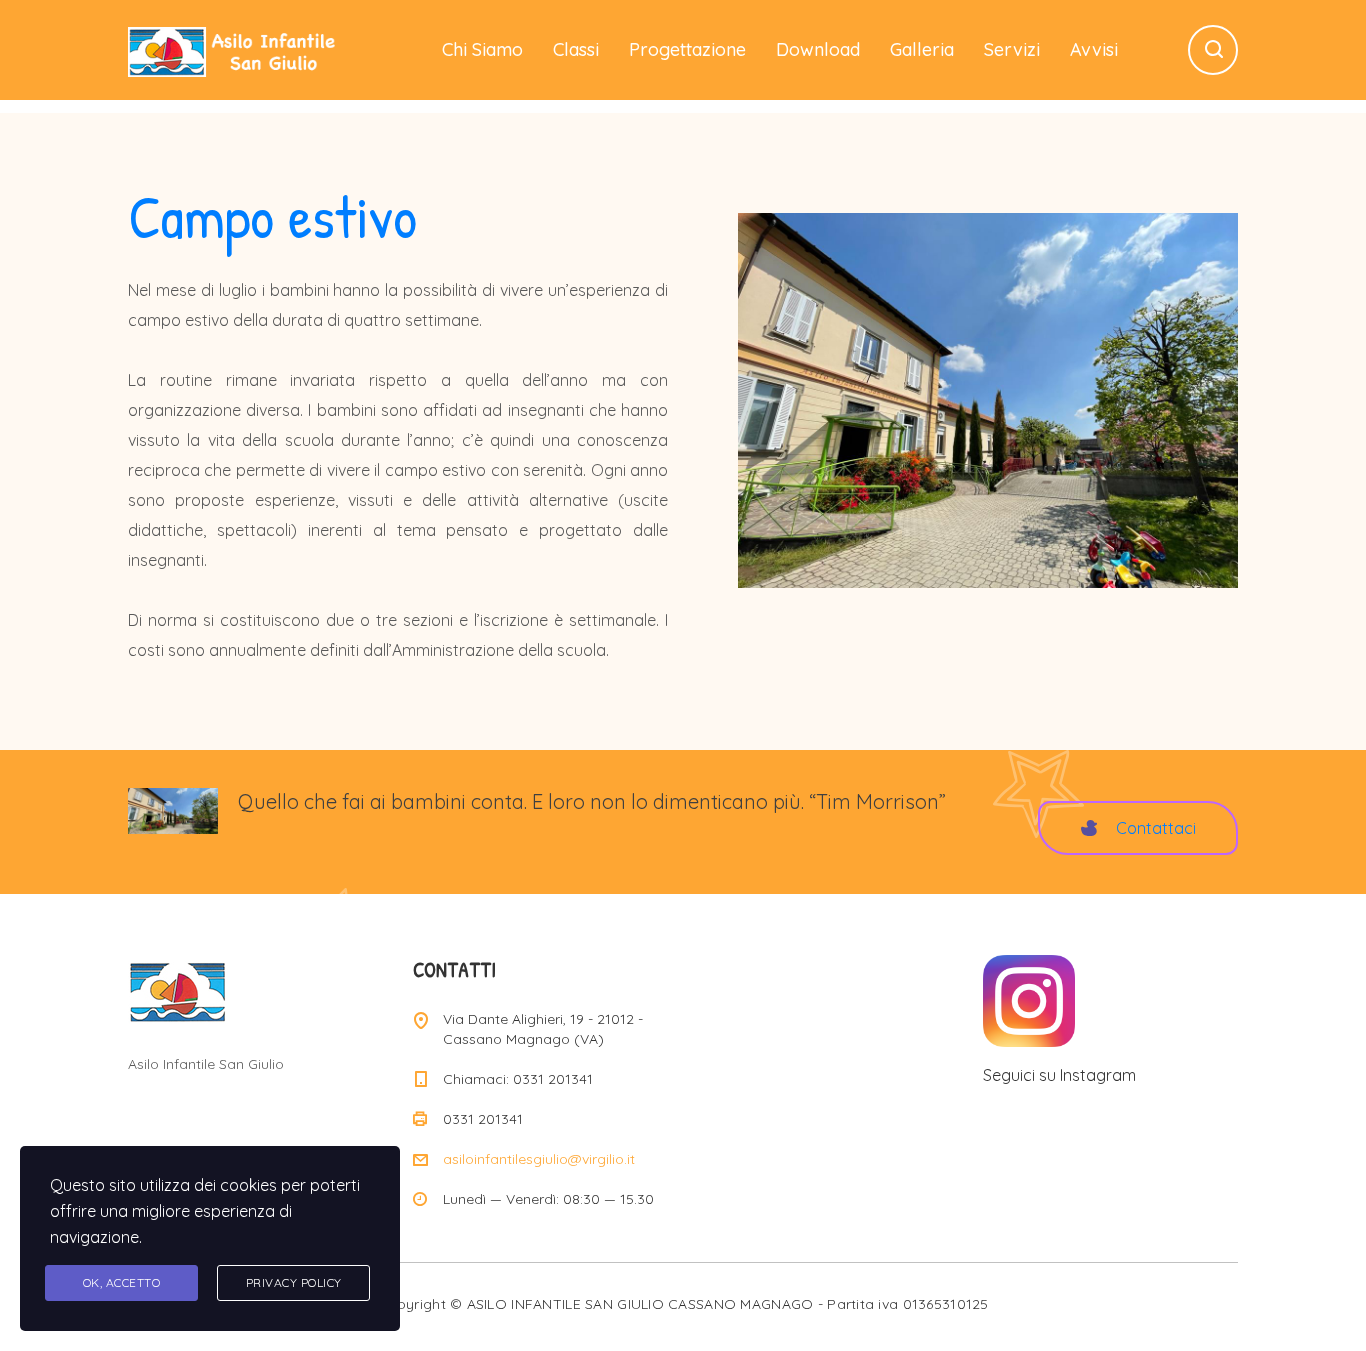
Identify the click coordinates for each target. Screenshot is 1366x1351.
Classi (576, 49)
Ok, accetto (122, 1282)
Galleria (922, 49)
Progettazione (687, 49)
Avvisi (1094, 49)
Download (818, 49)
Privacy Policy (294, 1282)
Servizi (1012, 49)
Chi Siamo (482, 49)
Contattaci (1156, 828)
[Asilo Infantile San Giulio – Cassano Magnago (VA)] (233, 50)
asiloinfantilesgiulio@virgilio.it (539, 1159)
